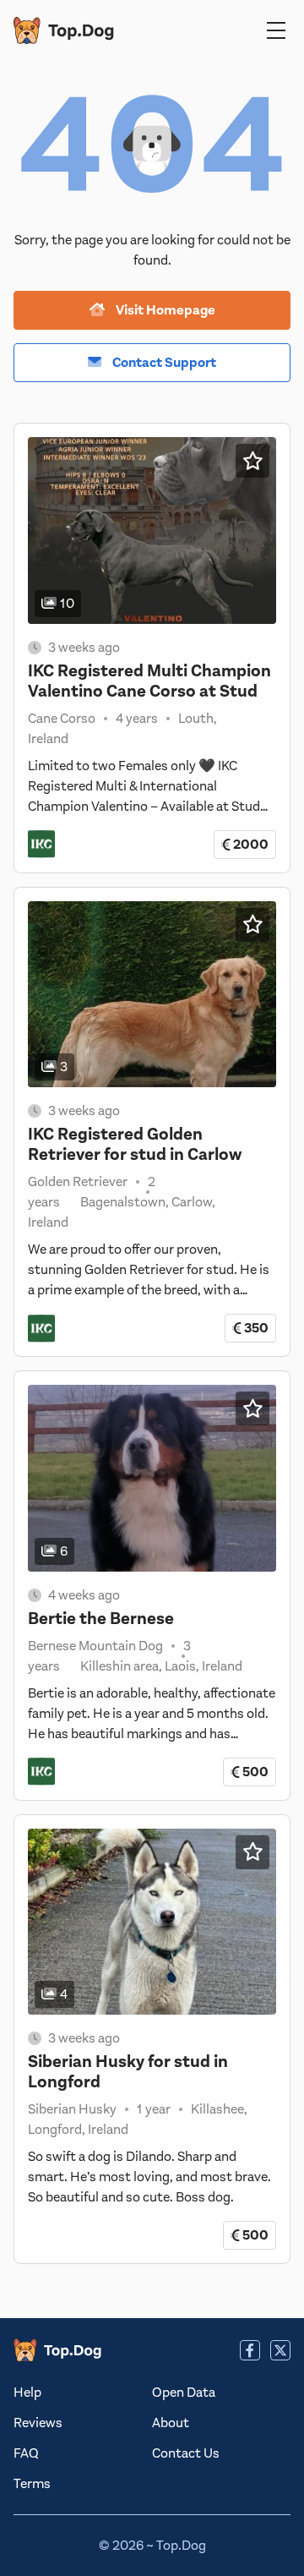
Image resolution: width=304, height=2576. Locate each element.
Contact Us (186, 2453)
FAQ (26, 2453)
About (171, 2423)
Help (27, 2393)
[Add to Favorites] (252, 461)
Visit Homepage (164, 310)
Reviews (38, 2423)
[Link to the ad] (152, 531)
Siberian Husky (72, 2109)
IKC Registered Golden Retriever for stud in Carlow (135, 1144)
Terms (32, 2484)
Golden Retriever (78, 1182)
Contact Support (163, 363)
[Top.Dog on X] (280, 2350)
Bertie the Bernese (101, 1619)
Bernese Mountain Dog (95, 1646)
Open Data (184, 2393)
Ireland (48, 739)
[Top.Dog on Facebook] (250, 2350)
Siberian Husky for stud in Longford (128, 2072)
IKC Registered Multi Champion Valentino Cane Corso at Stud (149, 681)
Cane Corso (62, 719)
